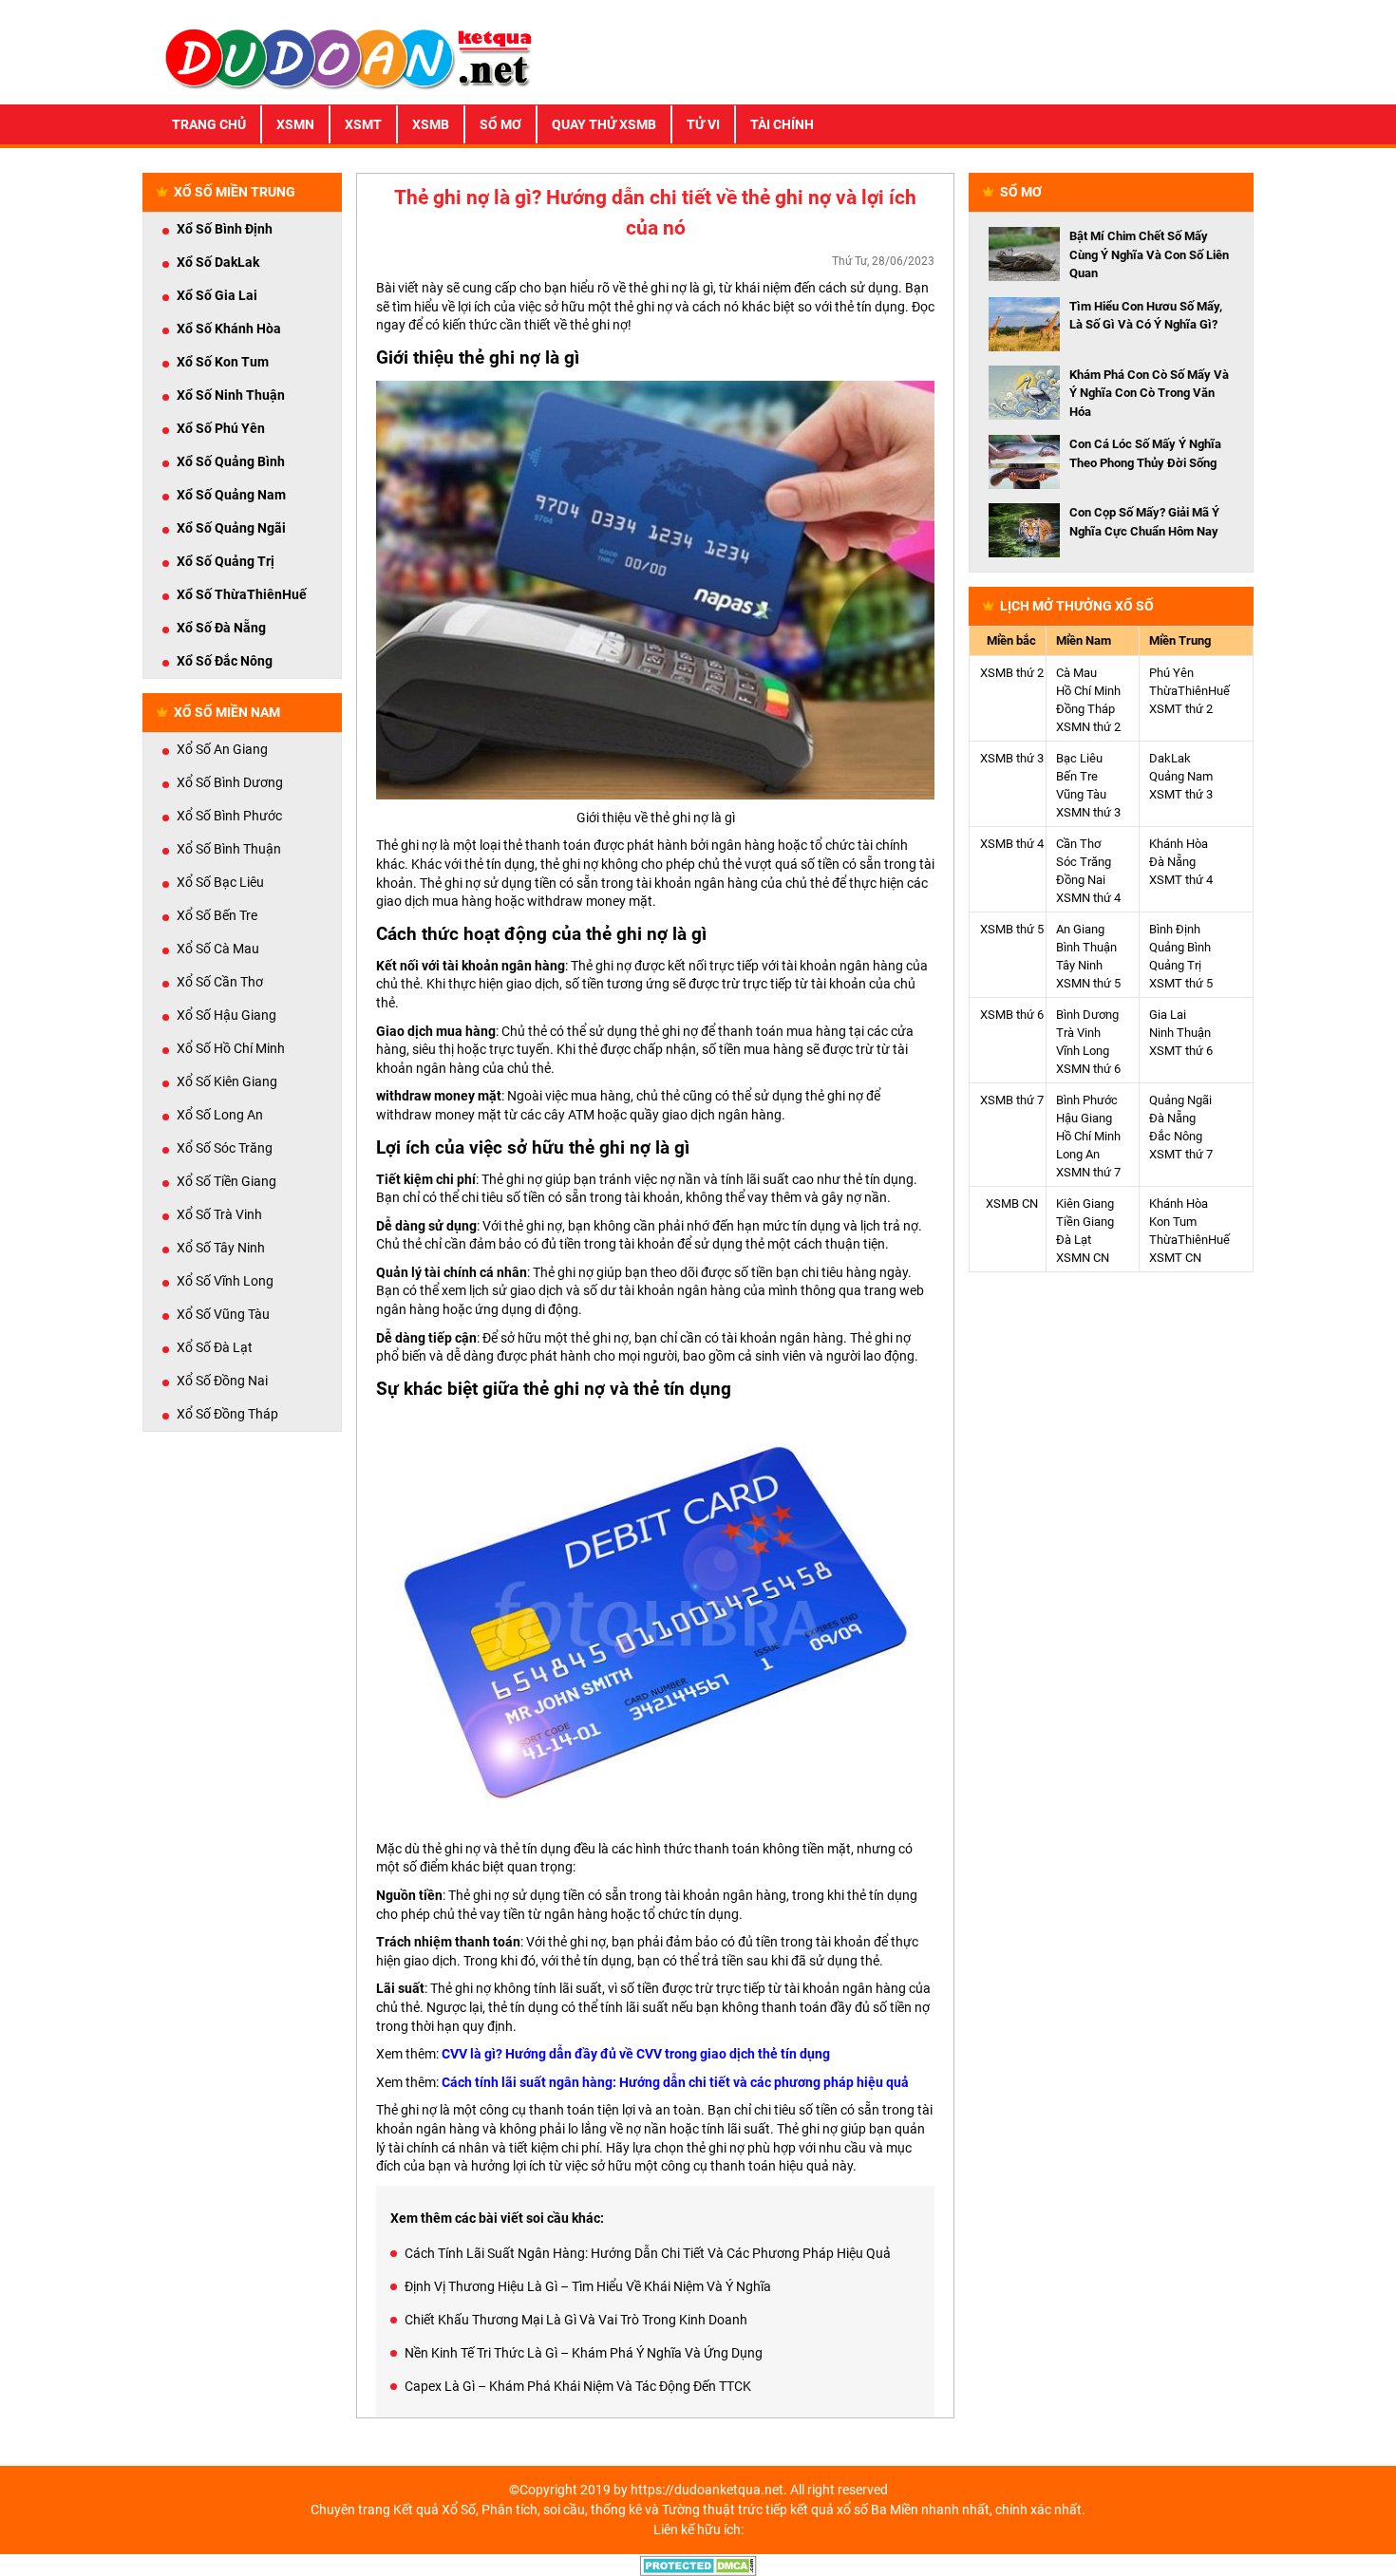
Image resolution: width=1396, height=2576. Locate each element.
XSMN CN (1083, 1258)
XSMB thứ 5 (1012, 929)
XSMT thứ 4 (1181, 880)
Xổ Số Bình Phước (229, 816)
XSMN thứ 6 (1088, 1069)
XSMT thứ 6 (1181, 1051)
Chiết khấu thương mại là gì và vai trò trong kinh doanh (576, 2320)
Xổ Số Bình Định (225, 229)
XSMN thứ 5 (1088, 983)
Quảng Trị (1175, 965)
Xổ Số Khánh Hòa (229, 329)
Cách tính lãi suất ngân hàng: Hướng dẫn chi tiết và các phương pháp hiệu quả (675, 2082)
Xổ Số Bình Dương (230, 782)
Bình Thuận (1086, 947)
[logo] (349, 57)
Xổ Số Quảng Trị (226, 561)
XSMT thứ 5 (1181, 983)
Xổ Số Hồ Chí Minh (231, 1048)
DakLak (1170, 758)
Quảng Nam (1181, 776)
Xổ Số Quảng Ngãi (231, 528)
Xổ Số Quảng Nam (231, 495)
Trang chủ (209, 124)
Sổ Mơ (500, 124)
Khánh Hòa (1179, 844)
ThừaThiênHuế (1189, 691)
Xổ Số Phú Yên (221, 428)
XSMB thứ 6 (1012, 1015)
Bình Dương (1087, 1015)
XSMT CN (1175, 1258)
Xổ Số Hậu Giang (226, 1015)
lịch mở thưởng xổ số (1077, 606)
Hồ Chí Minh (1088, 691)
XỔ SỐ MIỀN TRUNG (235, 192)
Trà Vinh (1078, 1033)
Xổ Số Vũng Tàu (223, 1314)
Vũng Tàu (1081, 794)
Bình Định (1175, 929)
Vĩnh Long (1083, 1051)
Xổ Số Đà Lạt (215, 1347)
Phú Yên (1171, 673)
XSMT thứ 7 (1181, 1154)
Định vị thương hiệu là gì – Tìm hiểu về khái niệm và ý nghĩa (588, 2286)
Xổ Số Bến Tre (217, 915)
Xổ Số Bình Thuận (229, 849)
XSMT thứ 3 (1181, 794)
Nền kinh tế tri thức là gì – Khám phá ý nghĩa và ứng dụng (584, 2353)
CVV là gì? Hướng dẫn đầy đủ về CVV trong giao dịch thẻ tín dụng (636, 2054)
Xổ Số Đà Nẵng (221, 628)
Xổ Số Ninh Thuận (231, 395)
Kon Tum (1173, 1222)
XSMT (363, 124)
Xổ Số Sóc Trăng (225, 1148)
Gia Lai (1168, 1015)
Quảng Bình (1180, 947)
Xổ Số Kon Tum (223, 362)
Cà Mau (1076, 673)
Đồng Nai (1081, 880)
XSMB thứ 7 (1012, 1100)
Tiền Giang (1085, 1222)
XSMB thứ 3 (1012, 758)
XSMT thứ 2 (1181, 709)
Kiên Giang (1085, 1203)
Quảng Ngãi (1180, 1100)
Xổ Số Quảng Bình (231, 461)
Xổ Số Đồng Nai (222, 1381)
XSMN (295, 124)
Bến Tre (1077, 776)
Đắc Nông (1176, 1136)
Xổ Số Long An (220, 1115)
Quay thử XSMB (604, 124)
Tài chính (782, 124)
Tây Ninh (1079, 965)
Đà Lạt (1074, 1240)
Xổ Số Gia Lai (217, 295)
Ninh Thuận (1180, 1033)
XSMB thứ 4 (1012, 844)
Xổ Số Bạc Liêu (220, 882)
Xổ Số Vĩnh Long (225, 1281)
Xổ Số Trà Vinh (219, 1214)
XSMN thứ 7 (1088, 1172)
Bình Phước (1087, 1100)
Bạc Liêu (1079, 758)
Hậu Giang (1084, 1118)
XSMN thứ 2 (1088, 727)
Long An (1078, 1154)
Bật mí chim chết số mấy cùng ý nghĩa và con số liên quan (1149, 254)
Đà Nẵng (1172, 862)
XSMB (431, 124)
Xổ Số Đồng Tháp (227, 1414)
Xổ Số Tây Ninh (221, 1248)
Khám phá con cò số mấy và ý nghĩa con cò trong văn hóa (1149, 393)
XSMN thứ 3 (1088, 812)
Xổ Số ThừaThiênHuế (242, 594)
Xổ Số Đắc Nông (225, 661)
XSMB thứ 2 (1012, 673)
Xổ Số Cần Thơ (220, 982)
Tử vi (703, 124)
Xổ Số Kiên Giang (227, 1081)
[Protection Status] (698, 2564)
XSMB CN (1012, 1203)
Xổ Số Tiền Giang (226, 1181)
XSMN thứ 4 (1088, 898)
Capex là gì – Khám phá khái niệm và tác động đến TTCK (578, 2386)
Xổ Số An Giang (222, 749)
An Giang (1080, 929)
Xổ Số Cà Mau (218, 949)
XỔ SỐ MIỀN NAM (227, 712)
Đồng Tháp (1085, 709)
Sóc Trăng (1084, 862)
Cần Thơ (1078, 844)
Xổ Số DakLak (218, 262)
